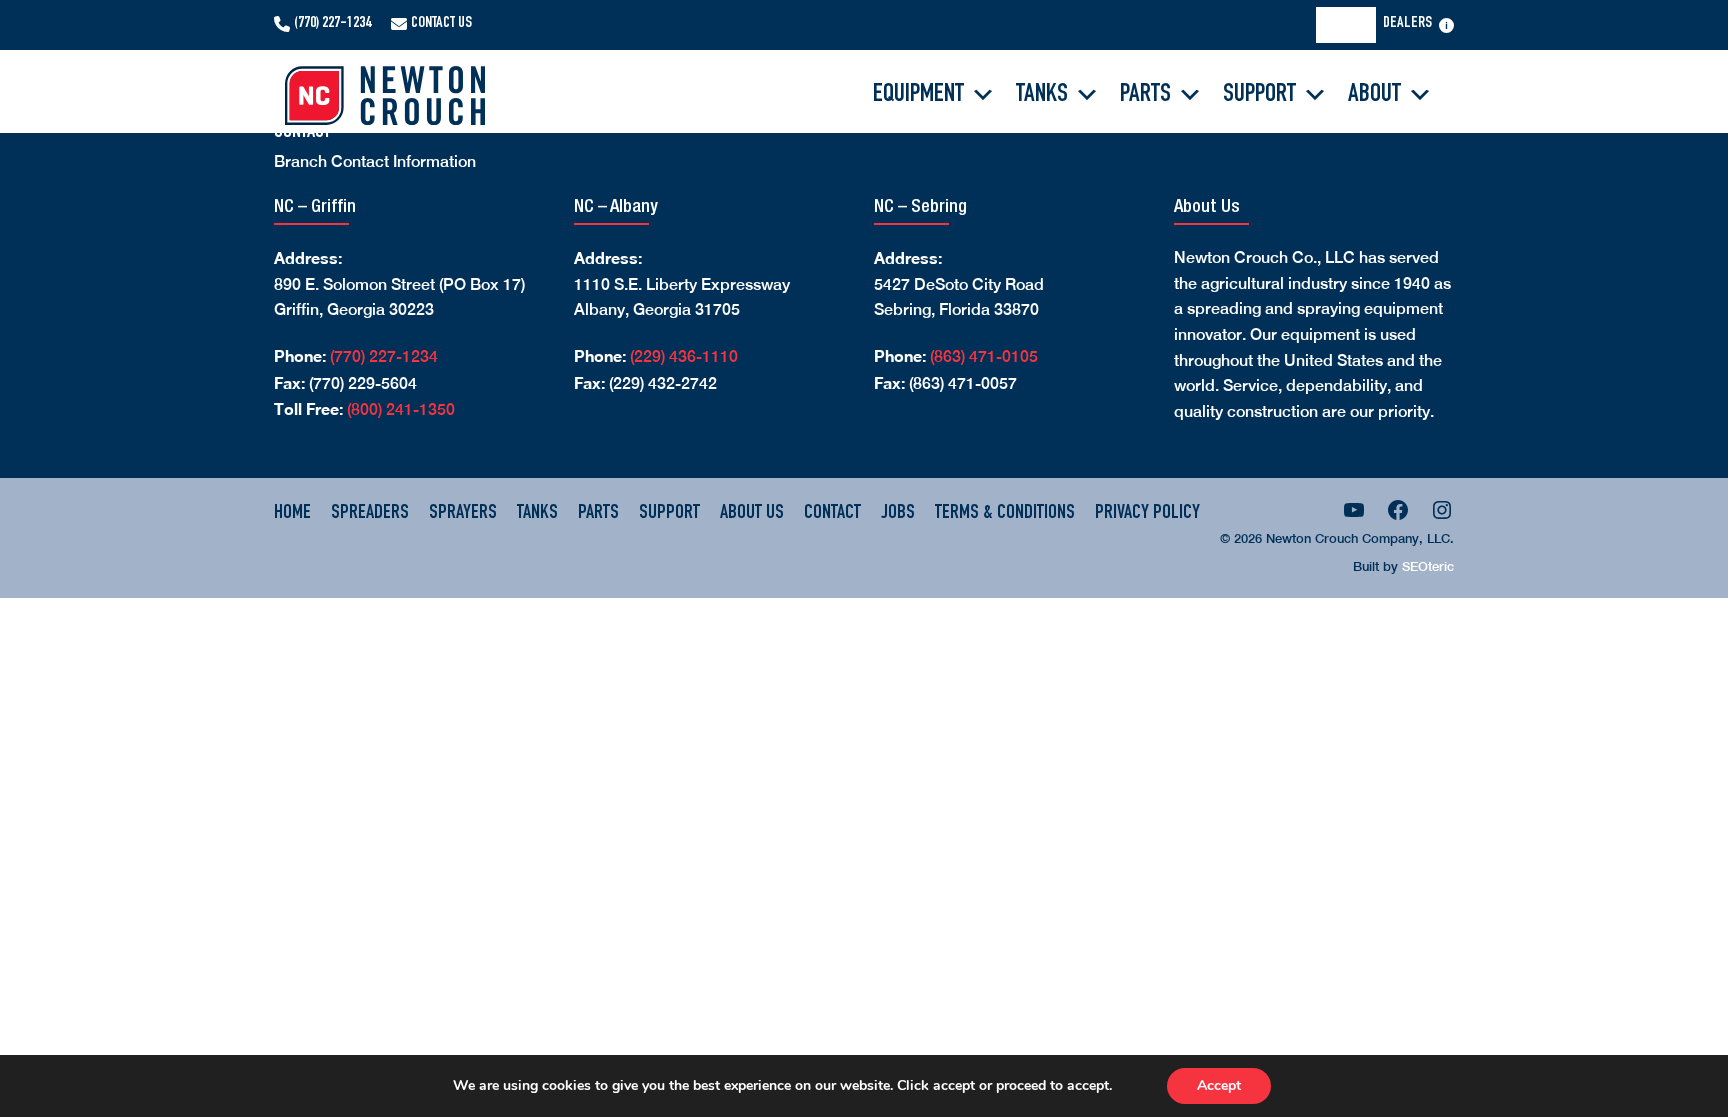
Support (1259, 95)
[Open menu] (1446, 25)
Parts (1145, 95)
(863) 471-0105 (984, 356)
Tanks (1042, 95)
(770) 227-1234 (332, 24)
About (1374, 95)
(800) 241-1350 (401, 409)
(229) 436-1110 (684, 356)
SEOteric (1428, 566)
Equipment (918, 95)
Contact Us (441, 24)
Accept (1219, 1085)
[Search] (1352, 25)
